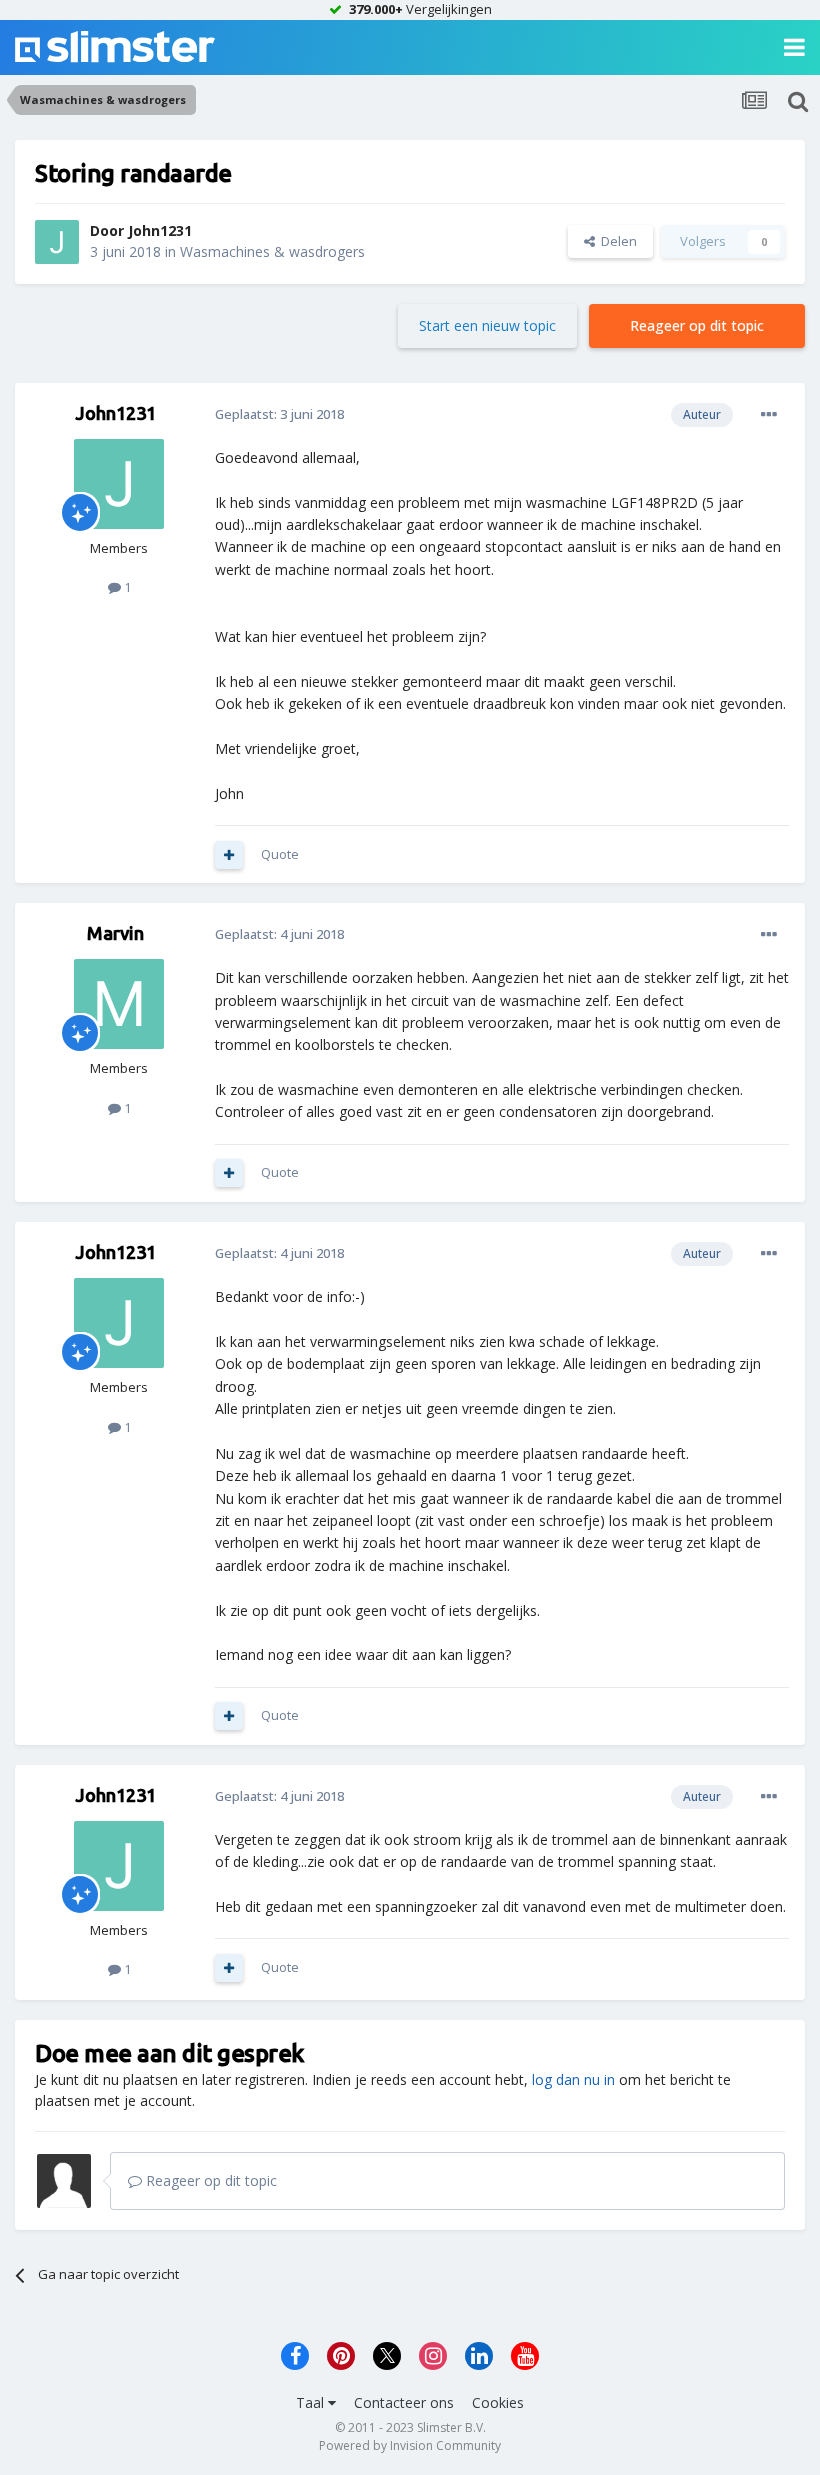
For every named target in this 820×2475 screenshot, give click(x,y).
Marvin (115, 933)
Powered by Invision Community (410, 2445)
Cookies (498, 2402)
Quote (280, 854)
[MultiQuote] (229, 855)
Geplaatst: (279, 414)
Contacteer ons (404, 2402)
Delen (616, 241)
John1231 (160, 230)
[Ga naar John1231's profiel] (57, 242)
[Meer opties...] (769, 415)
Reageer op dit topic (697, 325)
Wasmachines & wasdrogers (272, 251)
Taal (312, 2402)
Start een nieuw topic (487, 325)
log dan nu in (573, 2079)
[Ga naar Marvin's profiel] (119, 1004)
